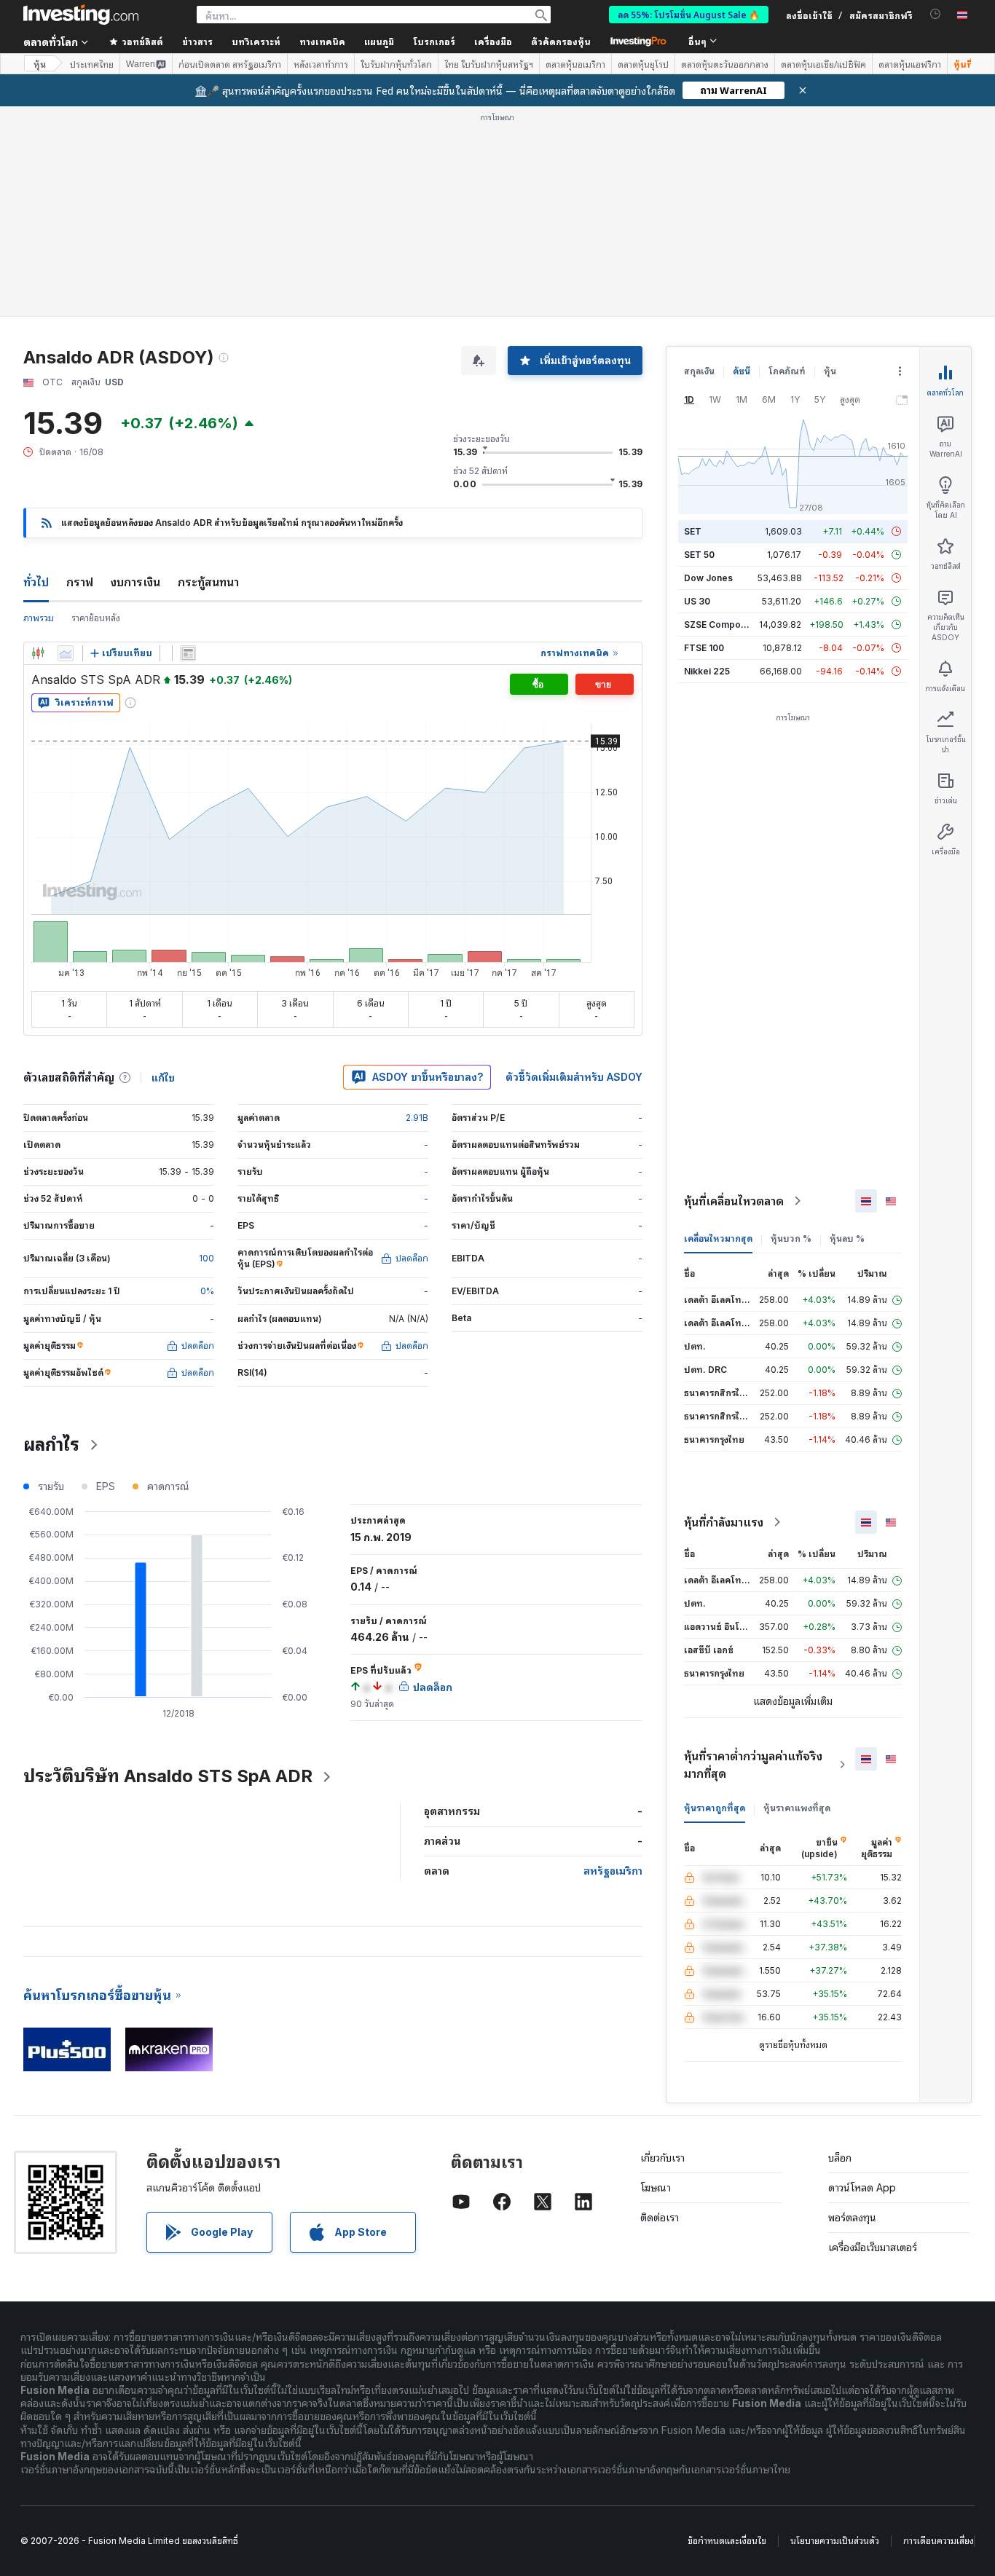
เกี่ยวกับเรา (662, 2158)
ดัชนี (742, 371)
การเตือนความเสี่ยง (939, 2541)
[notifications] (936, 14)
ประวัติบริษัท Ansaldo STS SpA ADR (168, 1776)
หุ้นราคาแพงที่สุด (797, 1808)
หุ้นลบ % (847, 1238)
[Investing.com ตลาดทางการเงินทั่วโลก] (81, 15)
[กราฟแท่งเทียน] (38, 653)
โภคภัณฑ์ (787, 371)
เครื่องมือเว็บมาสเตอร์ (873, 2247)
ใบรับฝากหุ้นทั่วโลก (396, 64)
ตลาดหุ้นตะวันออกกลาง (725, 64)
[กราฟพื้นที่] (66, 653)
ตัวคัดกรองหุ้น (561, 41)
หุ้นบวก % (791, 1238)
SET (693, 531)
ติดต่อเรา (660, 2217)
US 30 (697, 601)
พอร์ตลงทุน (852, 2217)
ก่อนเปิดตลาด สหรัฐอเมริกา (230, 64)
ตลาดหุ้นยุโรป (643, 64)
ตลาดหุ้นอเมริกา (575, 64)
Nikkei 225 (707, 671)
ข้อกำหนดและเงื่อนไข (727, 2541)
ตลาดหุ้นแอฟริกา (910, 64)
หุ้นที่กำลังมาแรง (724, 1522)
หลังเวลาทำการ (321, 64)
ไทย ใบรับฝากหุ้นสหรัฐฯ (489, 64)
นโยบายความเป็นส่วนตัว (835, 2541)
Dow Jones (708, 578)
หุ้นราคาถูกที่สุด (715, 1808)
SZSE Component (722, 625)
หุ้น (40, 64)
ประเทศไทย (92, 64)
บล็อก (840, 2158)
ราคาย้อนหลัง (96, 618)
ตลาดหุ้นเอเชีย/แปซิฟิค (823, 64)
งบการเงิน (135, 582)
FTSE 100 (704, 648)
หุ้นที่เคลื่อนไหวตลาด (734, 1201)
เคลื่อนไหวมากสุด (718, 1238)
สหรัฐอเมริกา (613, 1871)
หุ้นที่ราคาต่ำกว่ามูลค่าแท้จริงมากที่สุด (753, 1765)
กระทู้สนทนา (208, 582)
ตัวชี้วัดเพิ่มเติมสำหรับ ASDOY (574, 1077)
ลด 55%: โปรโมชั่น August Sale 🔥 (689, 14)
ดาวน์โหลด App (862, 2187)
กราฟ (80, 582)
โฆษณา (656, 2187)
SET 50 (699, 555)
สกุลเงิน (699, 371)
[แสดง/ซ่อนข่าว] (188, 653)
